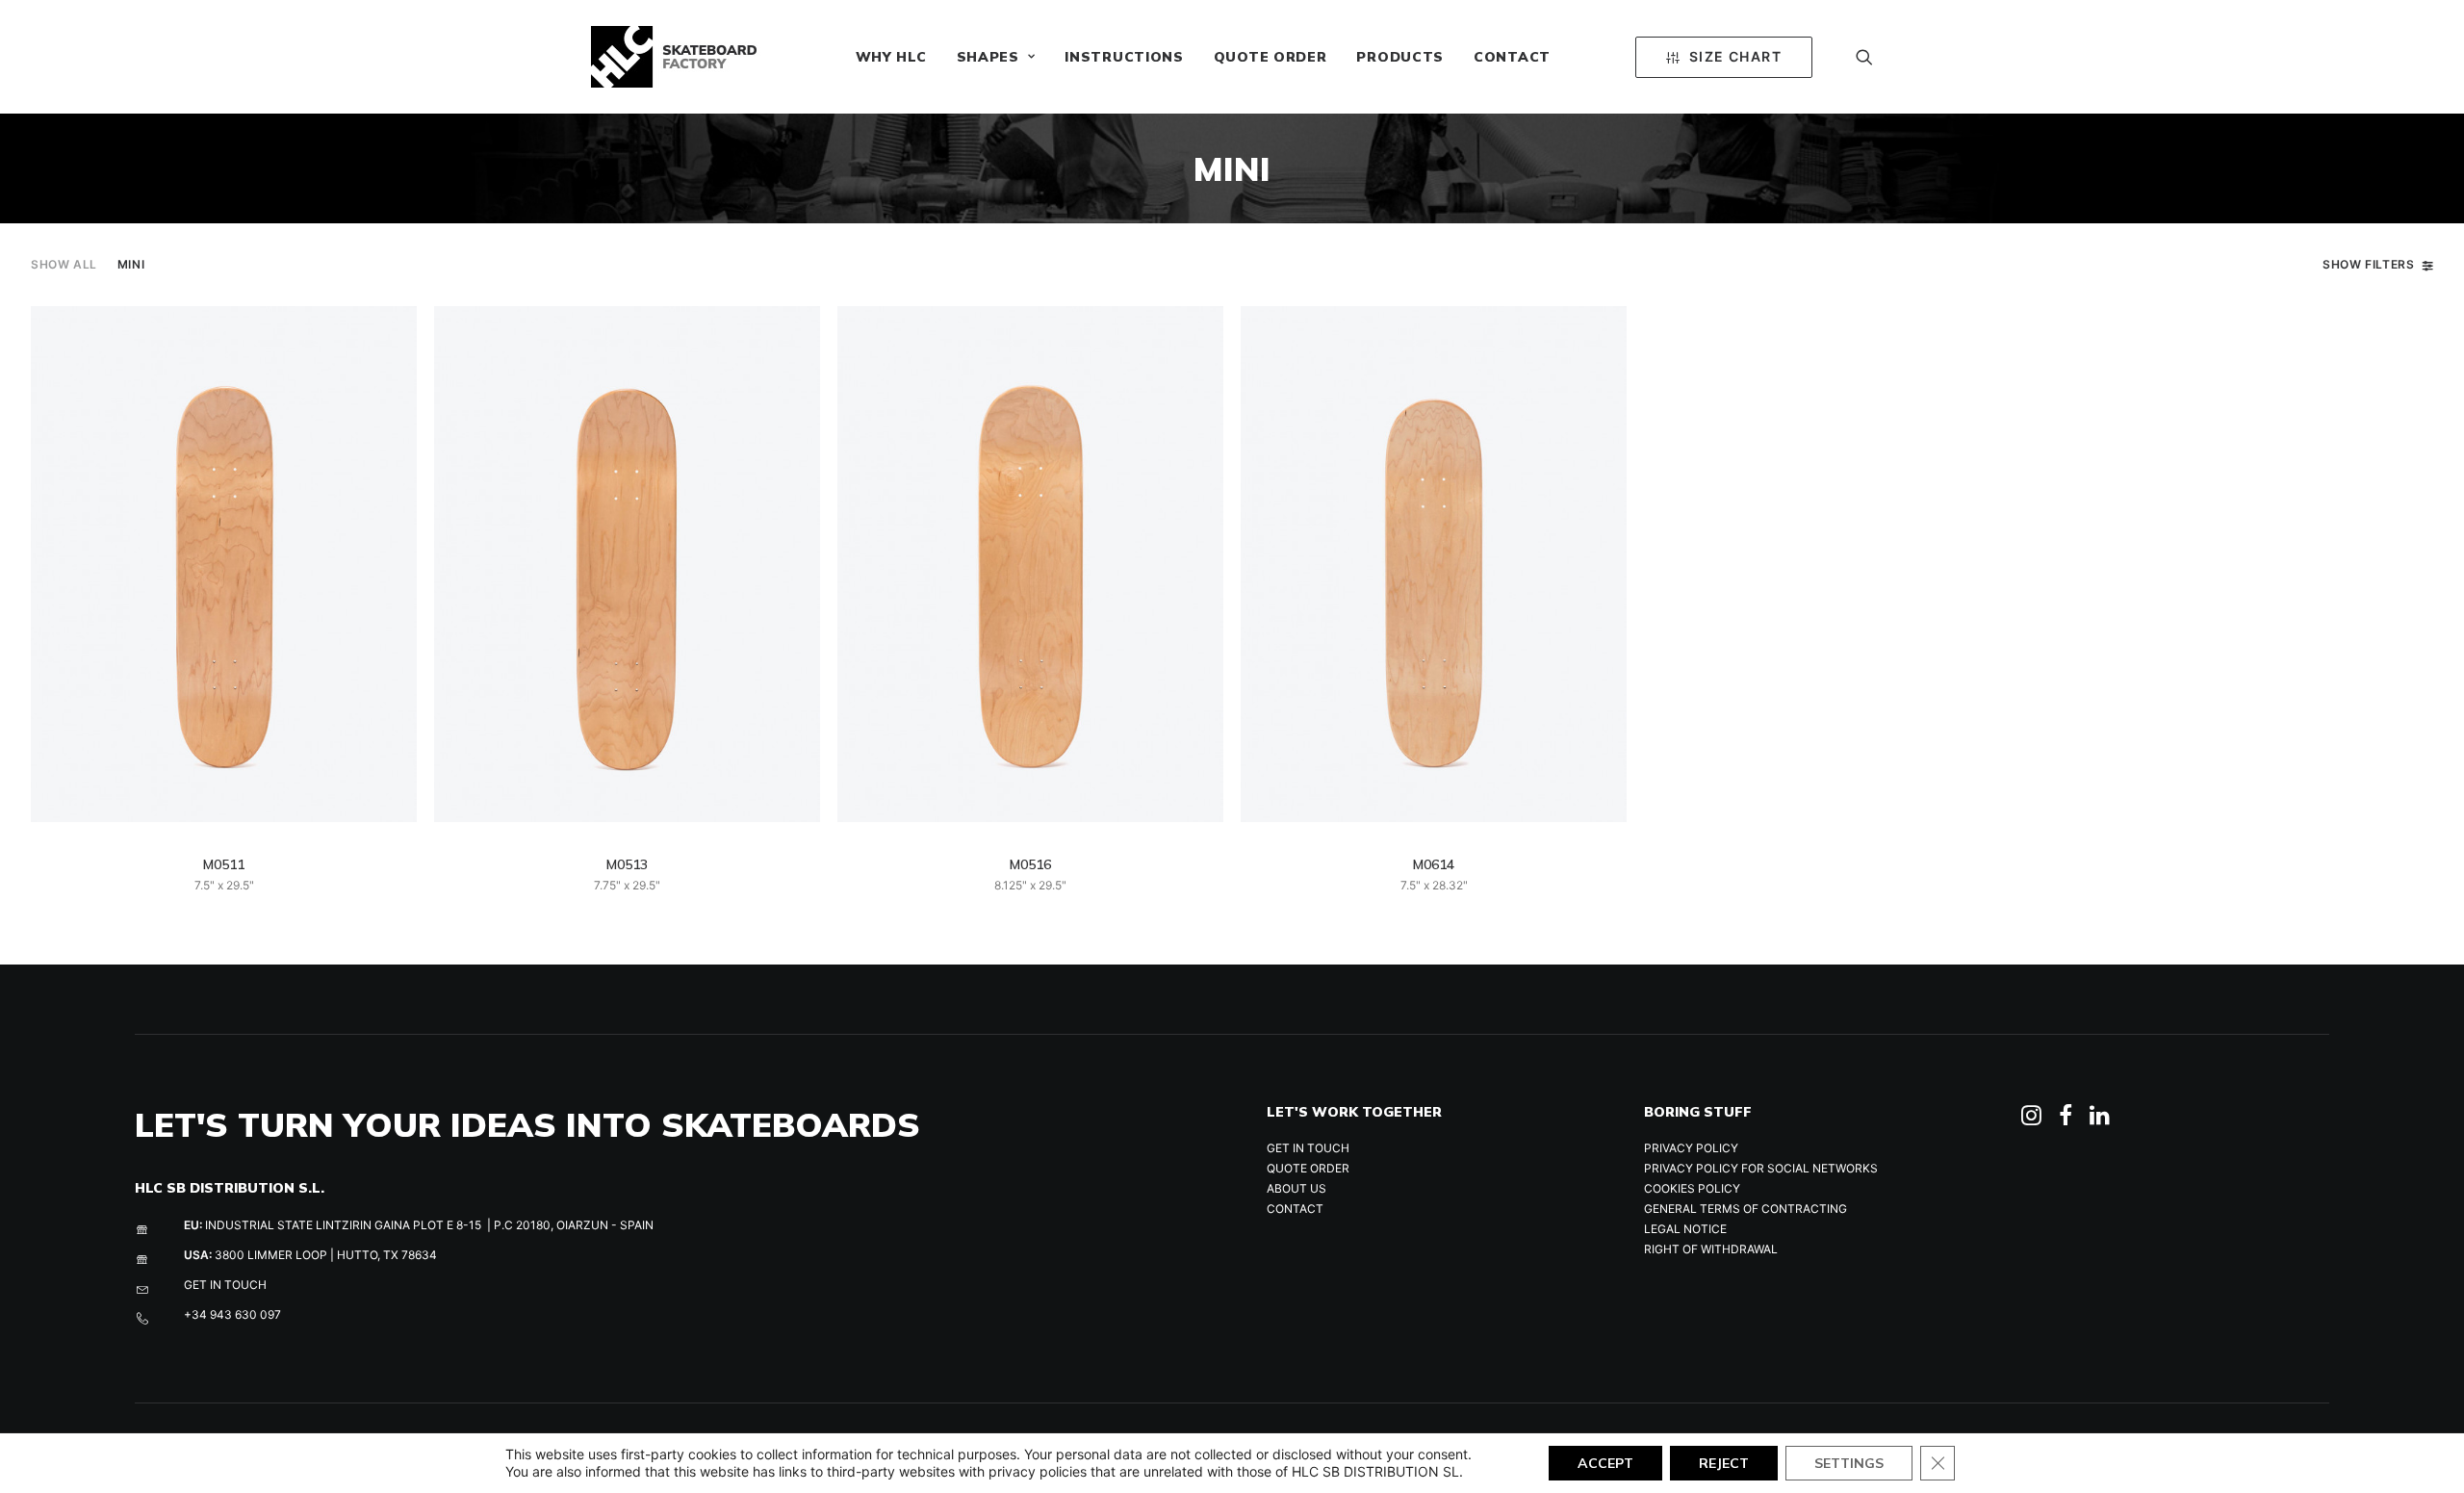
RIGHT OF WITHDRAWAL (1711, 1249)
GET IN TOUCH (225, 1285)
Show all (64, 265)
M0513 (627, 864)
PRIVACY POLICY (1691, 1148)
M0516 (1030, 864)
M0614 (1434, 864)
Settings (1849, 1463)
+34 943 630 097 (232, 1314)
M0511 (224, 864)
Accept (1605, 1463)
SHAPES (988, 57)
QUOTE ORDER (1270, 57)
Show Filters (2368, 265)
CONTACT (1512, 57)
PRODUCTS (1400, 57)
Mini (131, 265)
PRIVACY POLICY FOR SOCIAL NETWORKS (1761, 1168)
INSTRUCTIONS (1124, 57)
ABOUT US (1296, 1188)
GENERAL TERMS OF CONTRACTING (1745, 1209)
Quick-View (394, 329)
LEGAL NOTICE (1685, 1229)
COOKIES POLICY (1692, 1188)
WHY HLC (891, 57)
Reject (1724, 1463)
